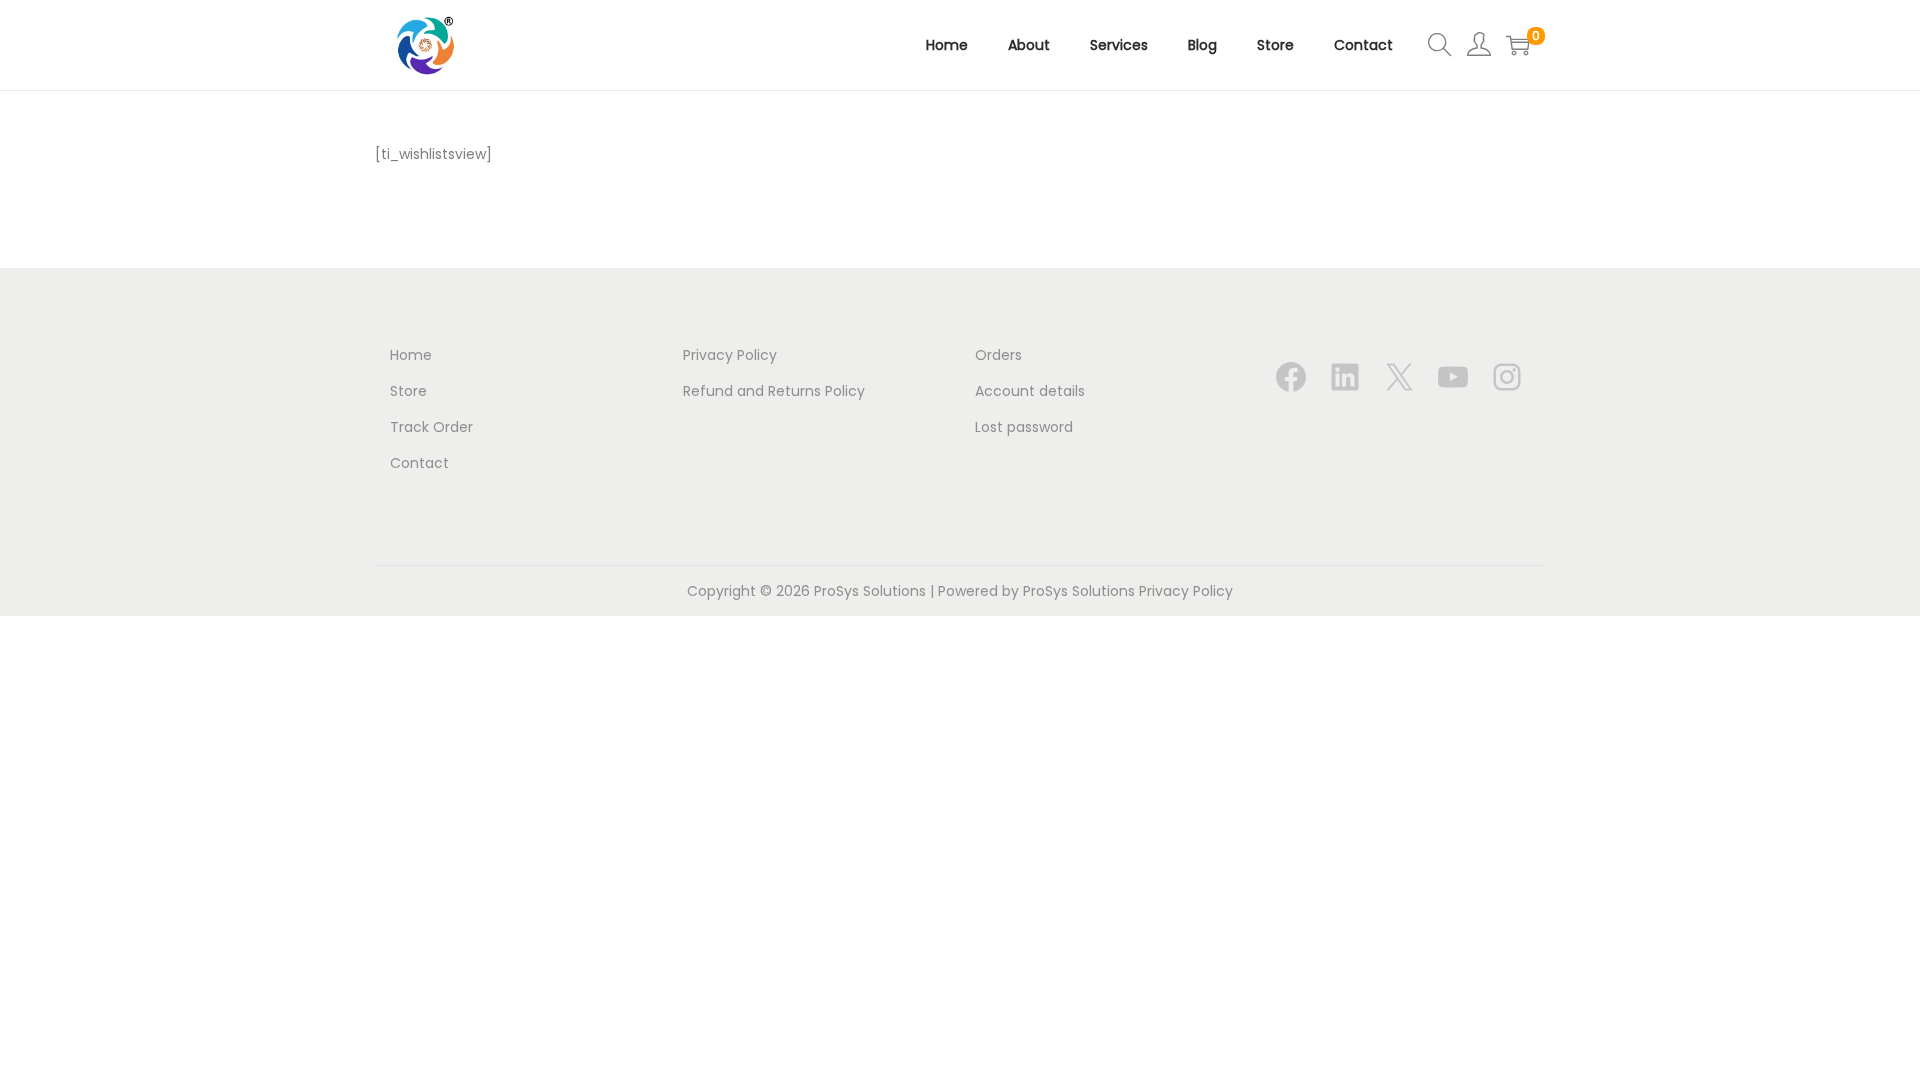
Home (411, 355)
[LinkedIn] (1345, 377)
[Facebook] (1291, 377)
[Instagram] (1507, 377)
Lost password (1024, 427)
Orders (998, 355)
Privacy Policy (730, 355)
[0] (1518, 45)
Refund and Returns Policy (774, 391)
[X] (1399, 377)
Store (408, 391)
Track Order (431, 427)
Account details (1030, 391)
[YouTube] (1453, 377)
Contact (419, 463)
